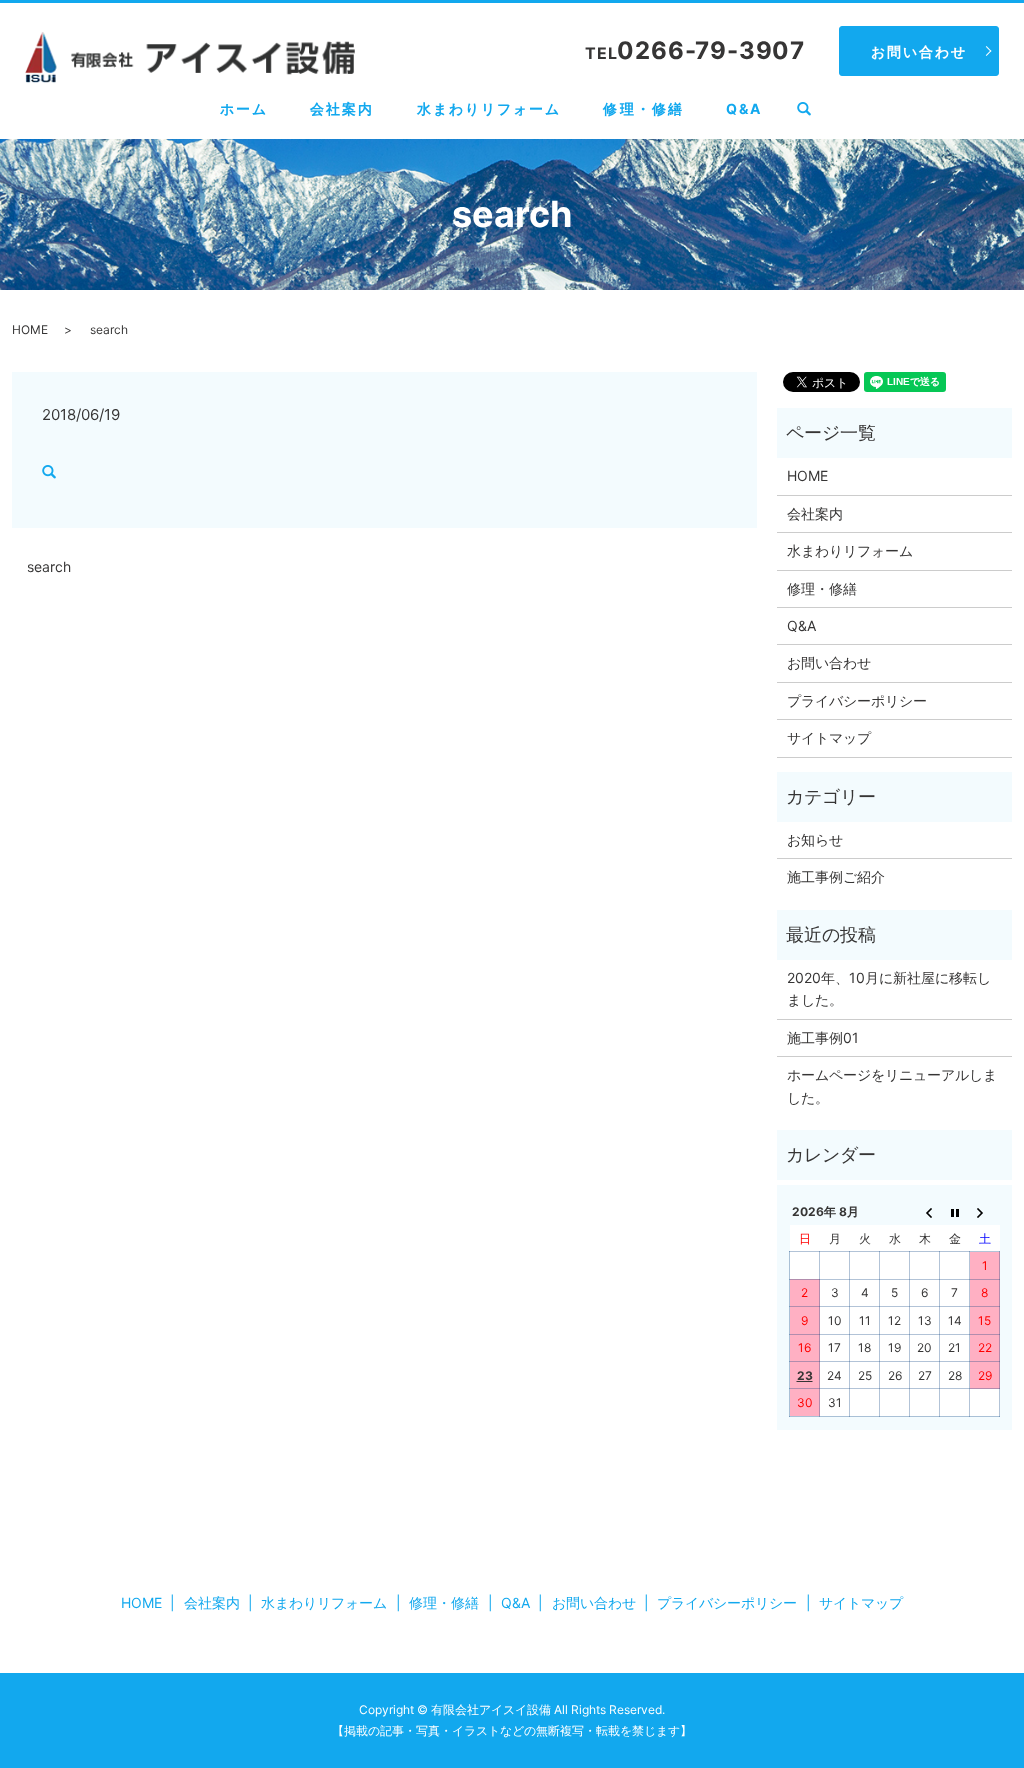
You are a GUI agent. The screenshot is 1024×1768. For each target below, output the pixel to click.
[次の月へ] (985, 1212)
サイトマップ (829, 737)
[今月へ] (955, 1212)
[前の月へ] (925, 1212)
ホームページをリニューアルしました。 (892, 1085)
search (814, 109)
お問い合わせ (919, 51)
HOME (30, 329)
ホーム (244, 108)
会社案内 (342, 108)
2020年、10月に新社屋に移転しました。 (889, 988)
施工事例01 (823, 1037)
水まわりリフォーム (489, 108)
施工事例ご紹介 (836, 876)
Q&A (744, 108)
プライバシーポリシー (857, 700)
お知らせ (815, 839)
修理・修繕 (643, 108)
